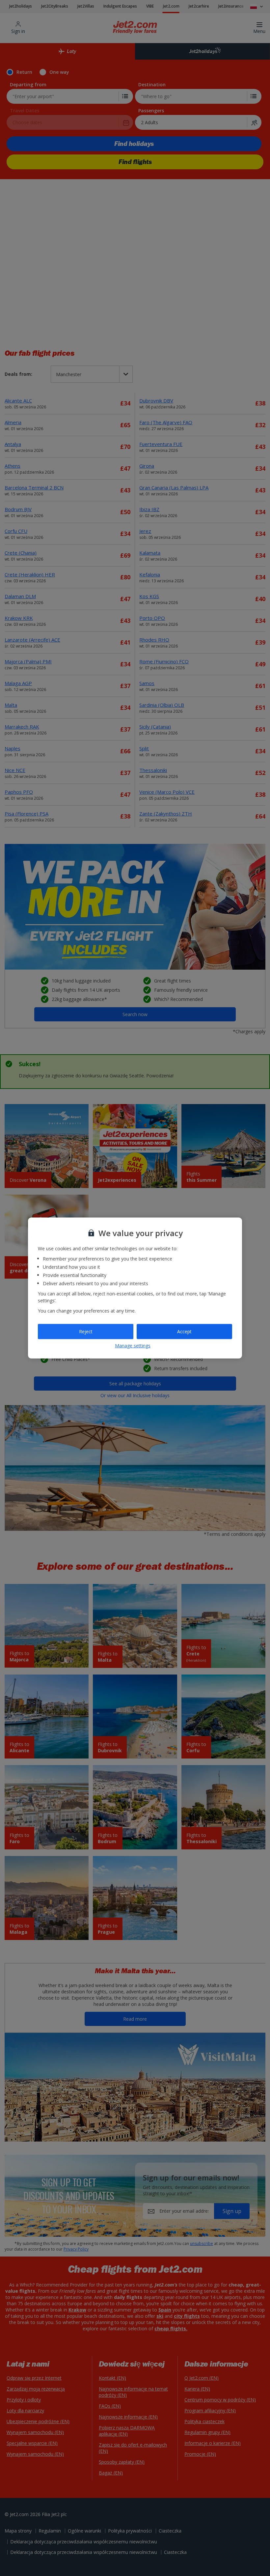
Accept (184, 1331)
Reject (86, 1331)
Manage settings (133, 1345)
